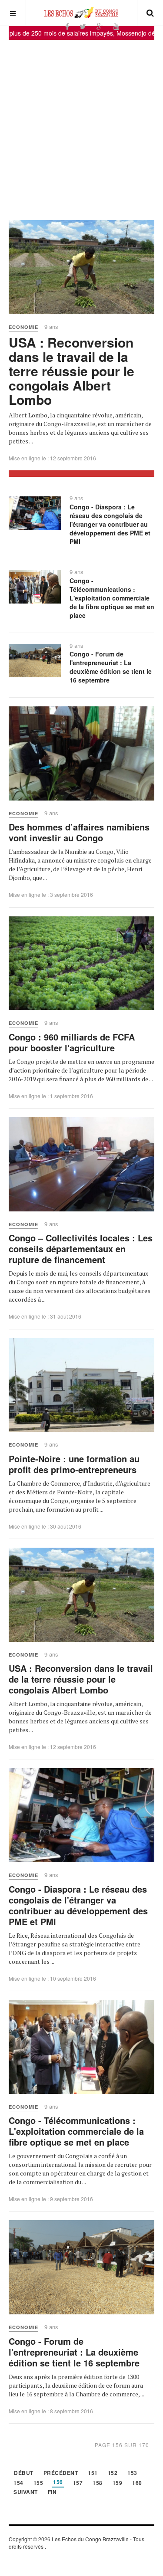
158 (98, 2483)
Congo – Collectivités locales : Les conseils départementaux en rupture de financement (81, 1249)
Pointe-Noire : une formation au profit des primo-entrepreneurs (74, 1464)
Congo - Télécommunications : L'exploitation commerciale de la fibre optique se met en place (112, 598)
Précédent (61, 2473)
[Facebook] (67, 26)
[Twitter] (83, 26)
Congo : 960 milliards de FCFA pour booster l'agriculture (72, 1042)
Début (24, 2473)
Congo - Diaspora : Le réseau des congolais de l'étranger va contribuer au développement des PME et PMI (110, 524)
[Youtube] (116, 26)
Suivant (26, 2492)
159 (118, 2483)
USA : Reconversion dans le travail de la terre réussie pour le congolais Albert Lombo (72, 371)
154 (18, 2483)
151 (93, 2473)
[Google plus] (100, 26)
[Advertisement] (81, 126)
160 (137, 2483)
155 (38, 2483)
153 (132, 2473)
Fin (52, 2492)
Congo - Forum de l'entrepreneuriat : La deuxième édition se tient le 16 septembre (111, 667)
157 (78, 2483)
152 (113, 2473)
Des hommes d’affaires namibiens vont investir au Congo (79, 832)
